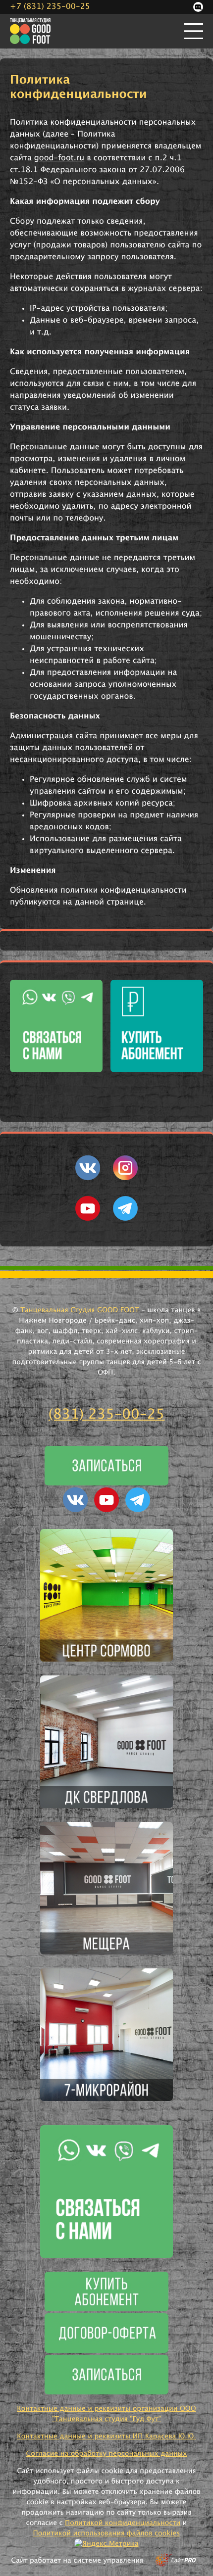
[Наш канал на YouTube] (88, 1219)
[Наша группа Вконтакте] (88, 1178)
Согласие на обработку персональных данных (106, 2454)
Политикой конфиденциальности (123, 2523)
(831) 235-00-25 (107, 1415)
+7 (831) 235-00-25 (50, 7)
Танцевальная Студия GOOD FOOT (80, 1310)
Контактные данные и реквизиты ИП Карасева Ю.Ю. (106, 2436)
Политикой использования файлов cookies (107, 2533)
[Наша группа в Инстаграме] (125, 1178)
